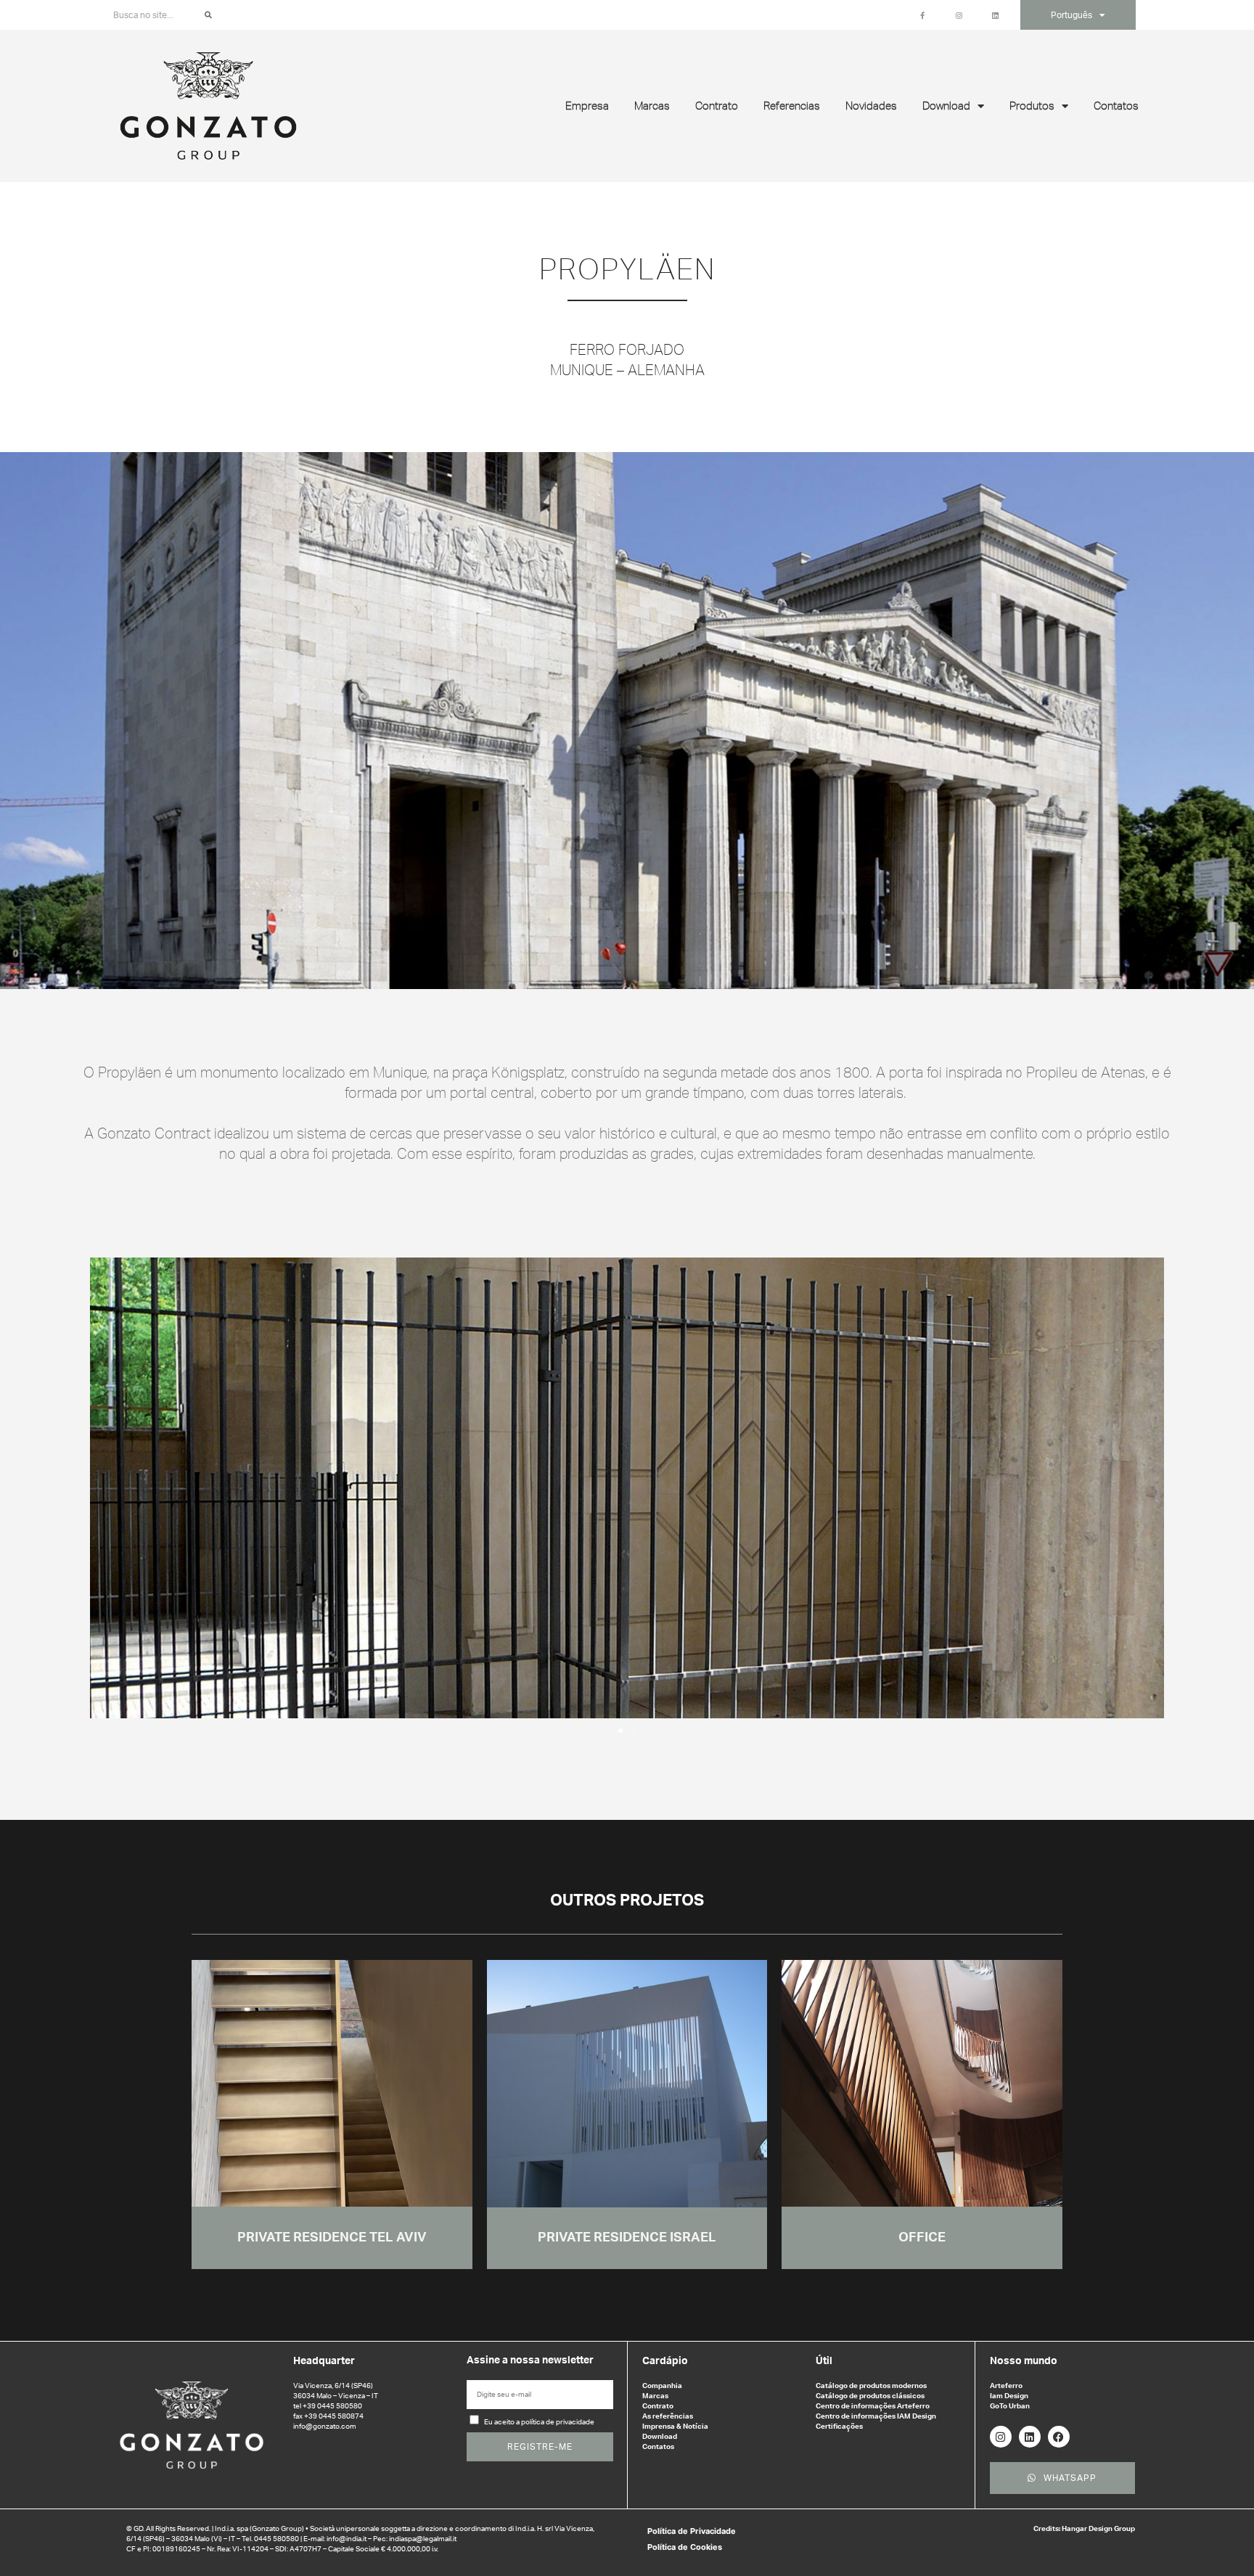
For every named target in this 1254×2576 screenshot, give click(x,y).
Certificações (839, 2427)
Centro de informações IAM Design (876, 2416)
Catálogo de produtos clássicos (870, 2396)
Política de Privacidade (692, 2531)
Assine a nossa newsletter (530, 2360)
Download (660, 2437)
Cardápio (665, 2361)
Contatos (1116, 106)
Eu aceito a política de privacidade (539, 2422)
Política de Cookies (685, 2547)
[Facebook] (1059, 2437)
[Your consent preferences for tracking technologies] (1229, 2551)
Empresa (587, 106)
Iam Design (1009, 2396)
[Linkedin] (1030, 2437)
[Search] (208, 15)
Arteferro (1006, 2386)
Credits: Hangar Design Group (1084, 2529)
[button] (108, 1488)
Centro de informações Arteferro (873, 2406)
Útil (824, 2361)
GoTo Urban (1010, 2406)
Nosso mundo (1024, 2361)
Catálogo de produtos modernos (871, 2386)
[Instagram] (1001, 2437)
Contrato (717, 106)
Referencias (792, 106)
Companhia (662, 2386)
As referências (668, 2416)
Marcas (652, 106)
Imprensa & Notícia (675, 2427)
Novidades (871, 106)
